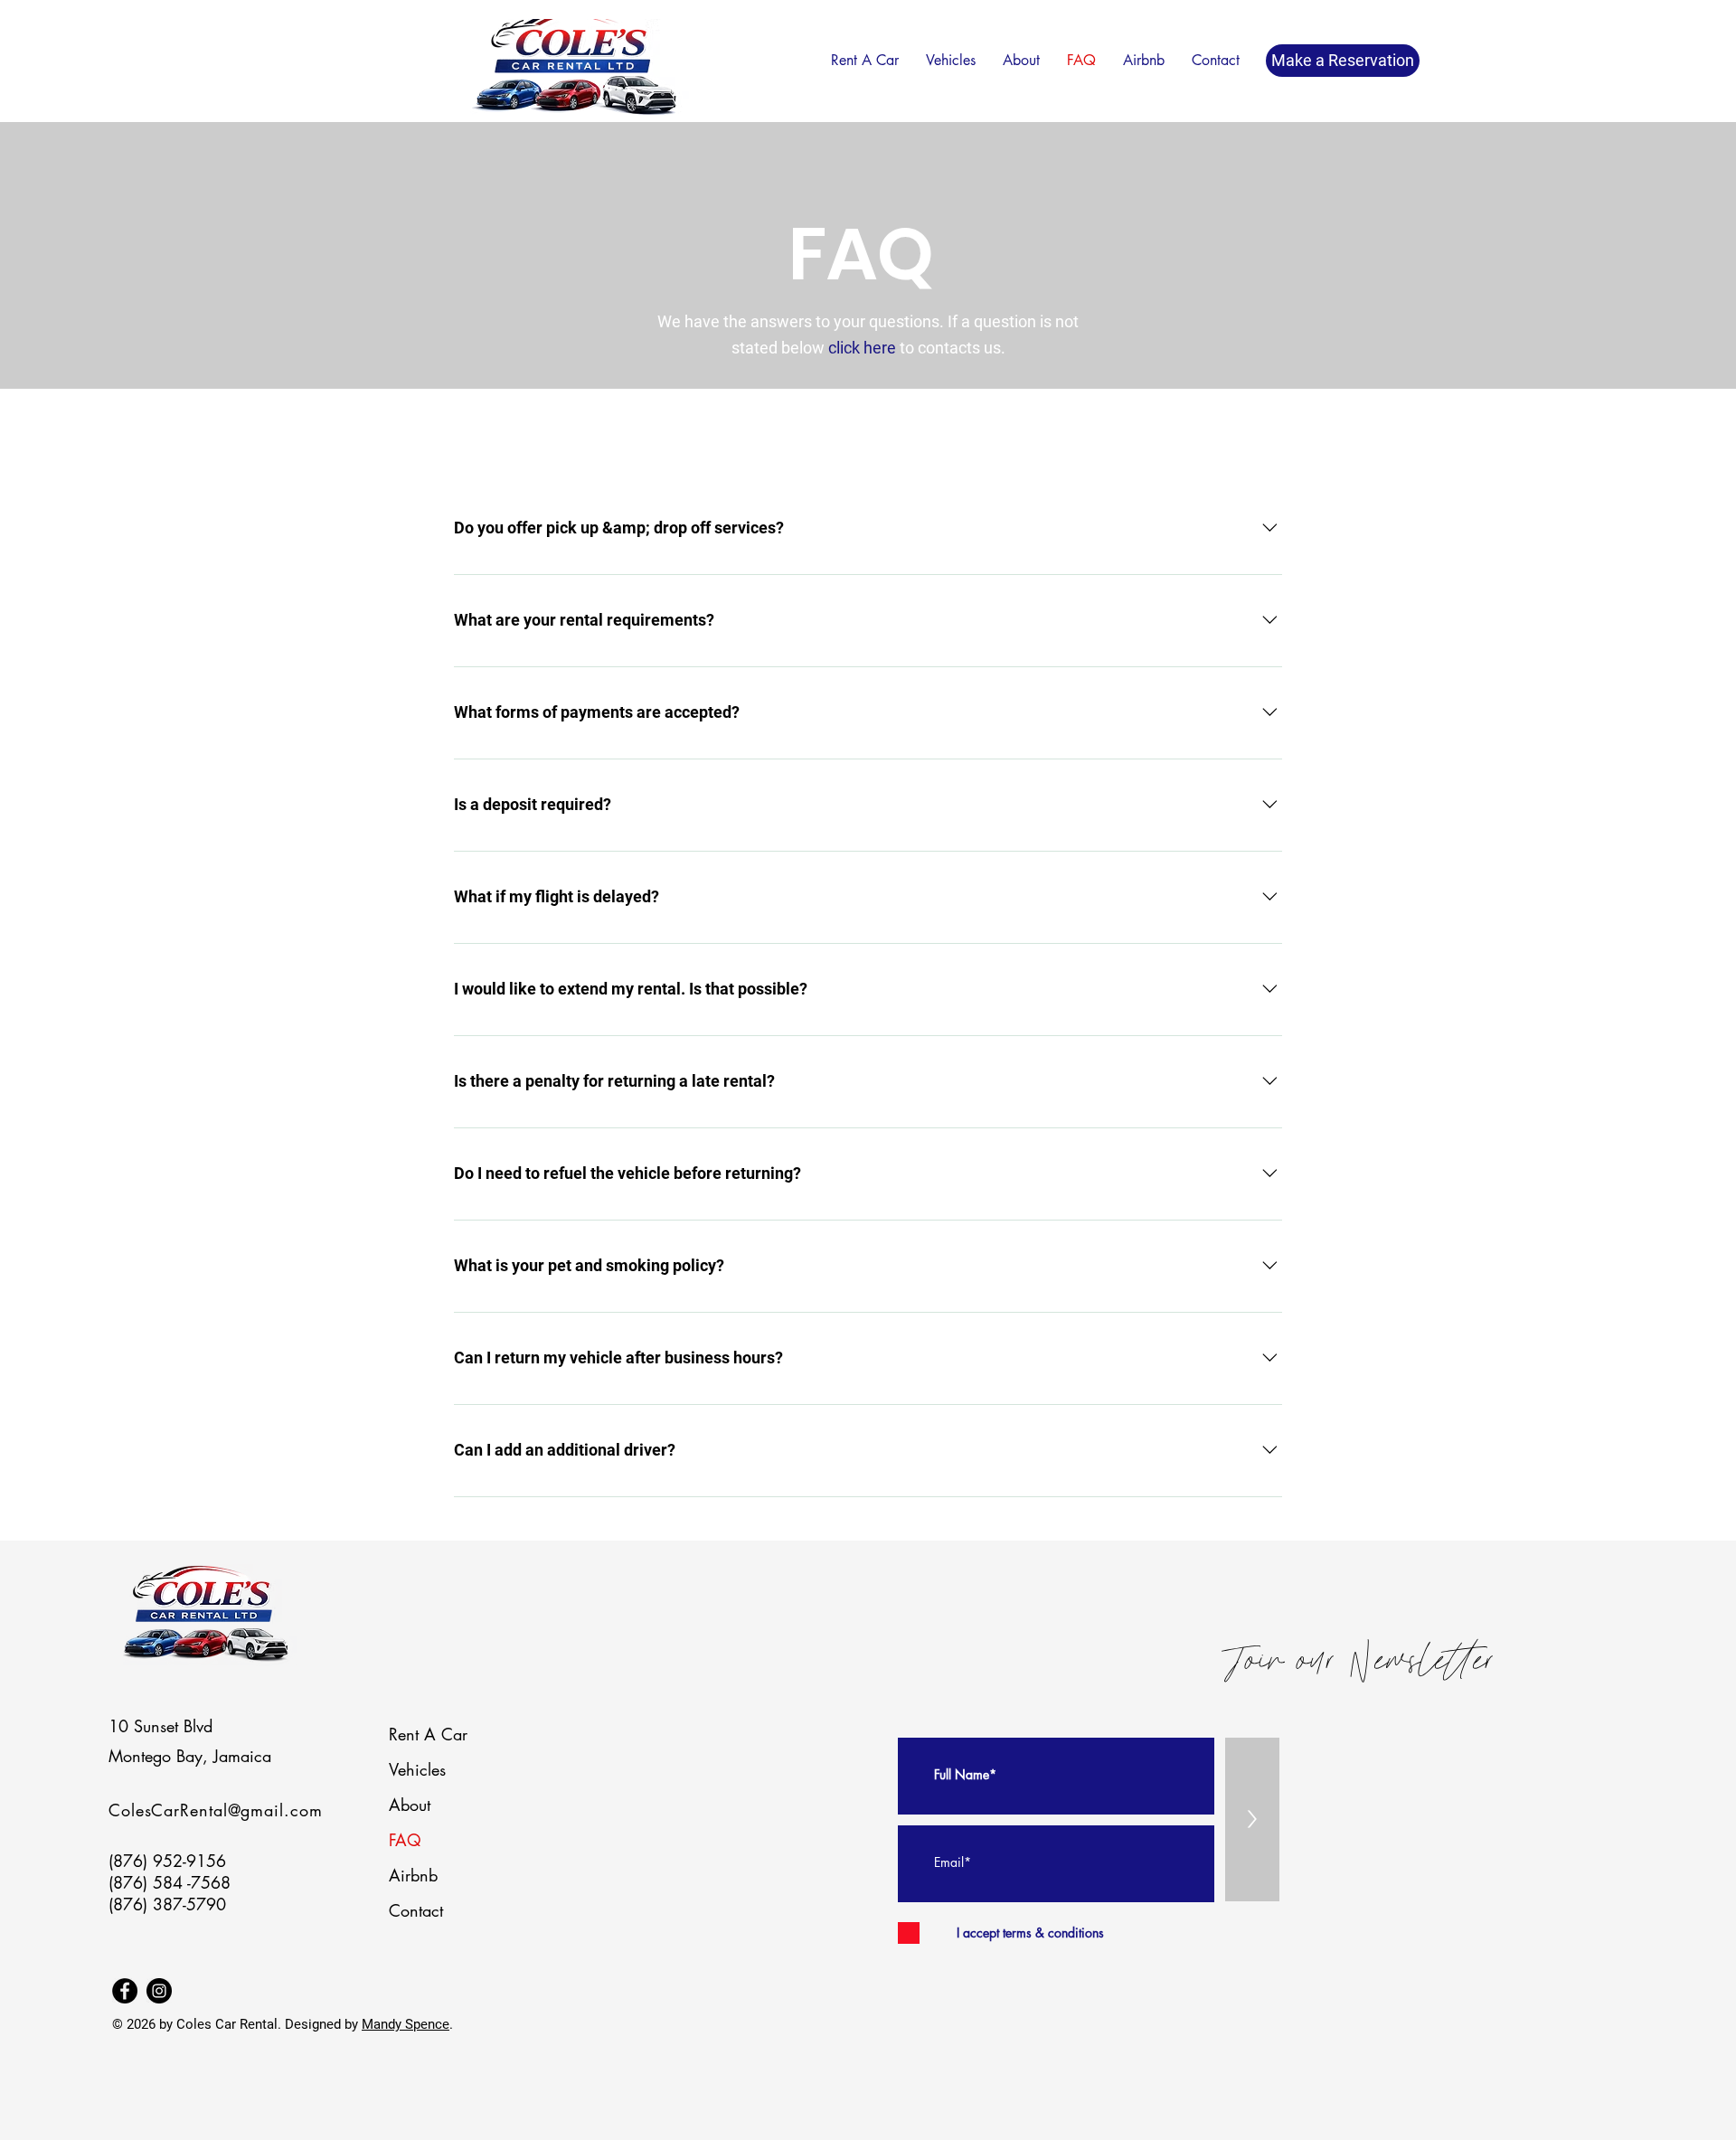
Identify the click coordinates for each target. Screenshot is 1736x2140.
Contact (416, 1910)
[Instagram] (159, 1991)
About (410, 1805)
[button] (865, 60)
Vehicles (417, 1769)
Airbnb (413, 1875)
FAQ (405, 1840)
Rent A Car (428, 1734)
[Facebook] (125, 1991)
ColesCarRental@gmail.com (216, 1810)
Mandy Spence (406, 2024)
